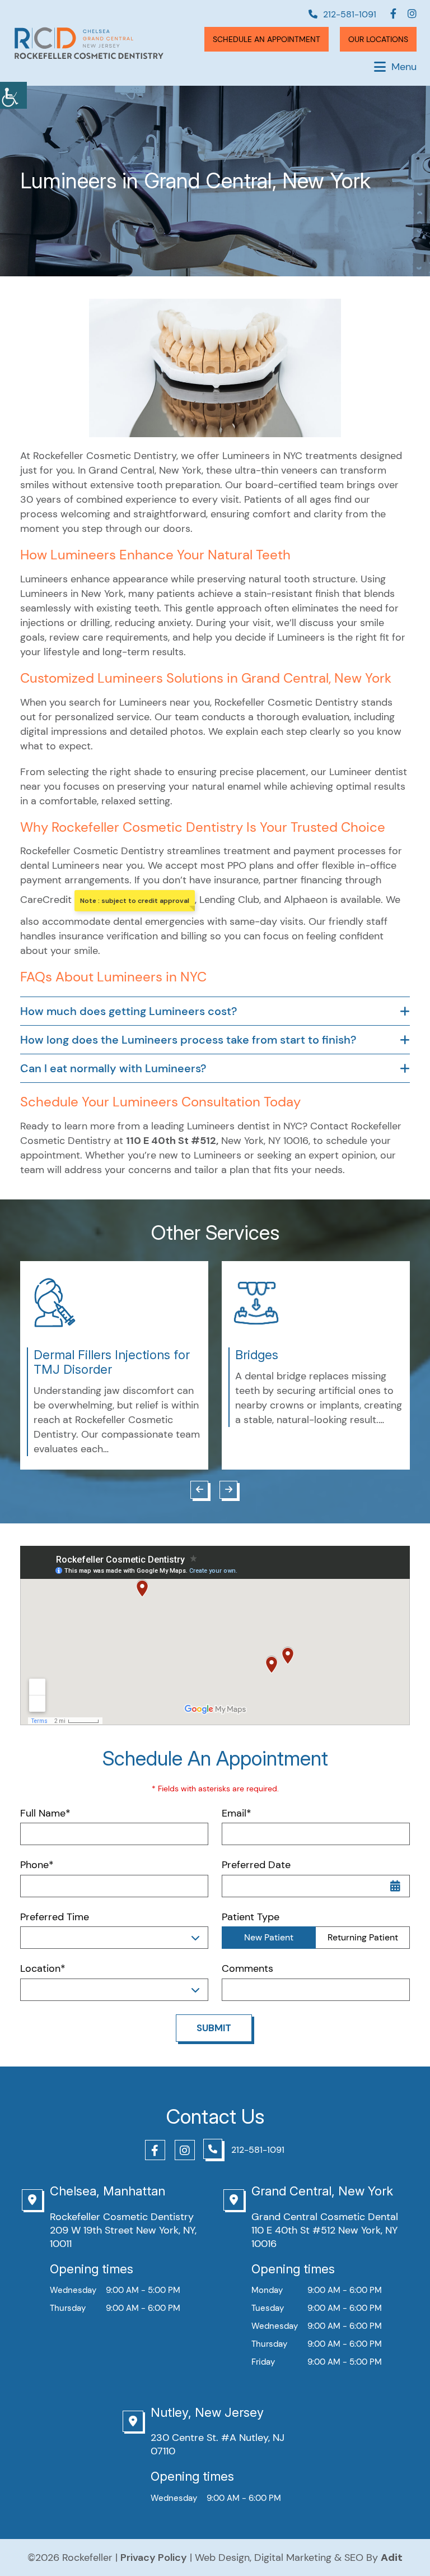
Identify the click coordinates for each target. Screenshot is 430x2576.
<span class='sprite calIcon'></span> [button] (395, 1886)
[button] (13, 95)
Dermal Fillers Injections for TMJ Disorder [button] (112, 1362)
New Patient (269, 1937)
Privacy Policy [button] (154, 2558)
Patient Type (251, 1917)
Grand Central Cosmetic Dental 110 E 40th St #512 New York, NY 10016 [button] (325, 2230)
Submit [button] (214, 2028)
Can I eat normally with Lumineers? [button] (113, 1068)
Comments (247, 1969)
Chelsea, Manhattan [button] (107, 2191)
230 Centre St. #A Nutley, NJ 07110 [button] (218, 2444)
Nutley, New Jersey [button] (207, 2412)
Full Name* (45, 1813)
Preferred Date (256, 1865)
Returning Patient (363, 1937)
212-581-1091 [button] (350, 14)
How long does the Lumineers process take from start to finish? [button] (188, 1040)
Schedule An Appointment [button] (267, 39)
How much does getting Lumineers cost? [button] (128, 1011)
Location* (43, 1969)
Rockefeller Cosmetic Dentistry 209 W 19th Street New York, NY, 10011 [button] (123, 2230)
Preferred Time (55, 1917)
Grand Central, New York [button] (322, 2191)
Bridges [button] (257, 1355)
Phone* (37, 1865)
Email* (237, 1813)
